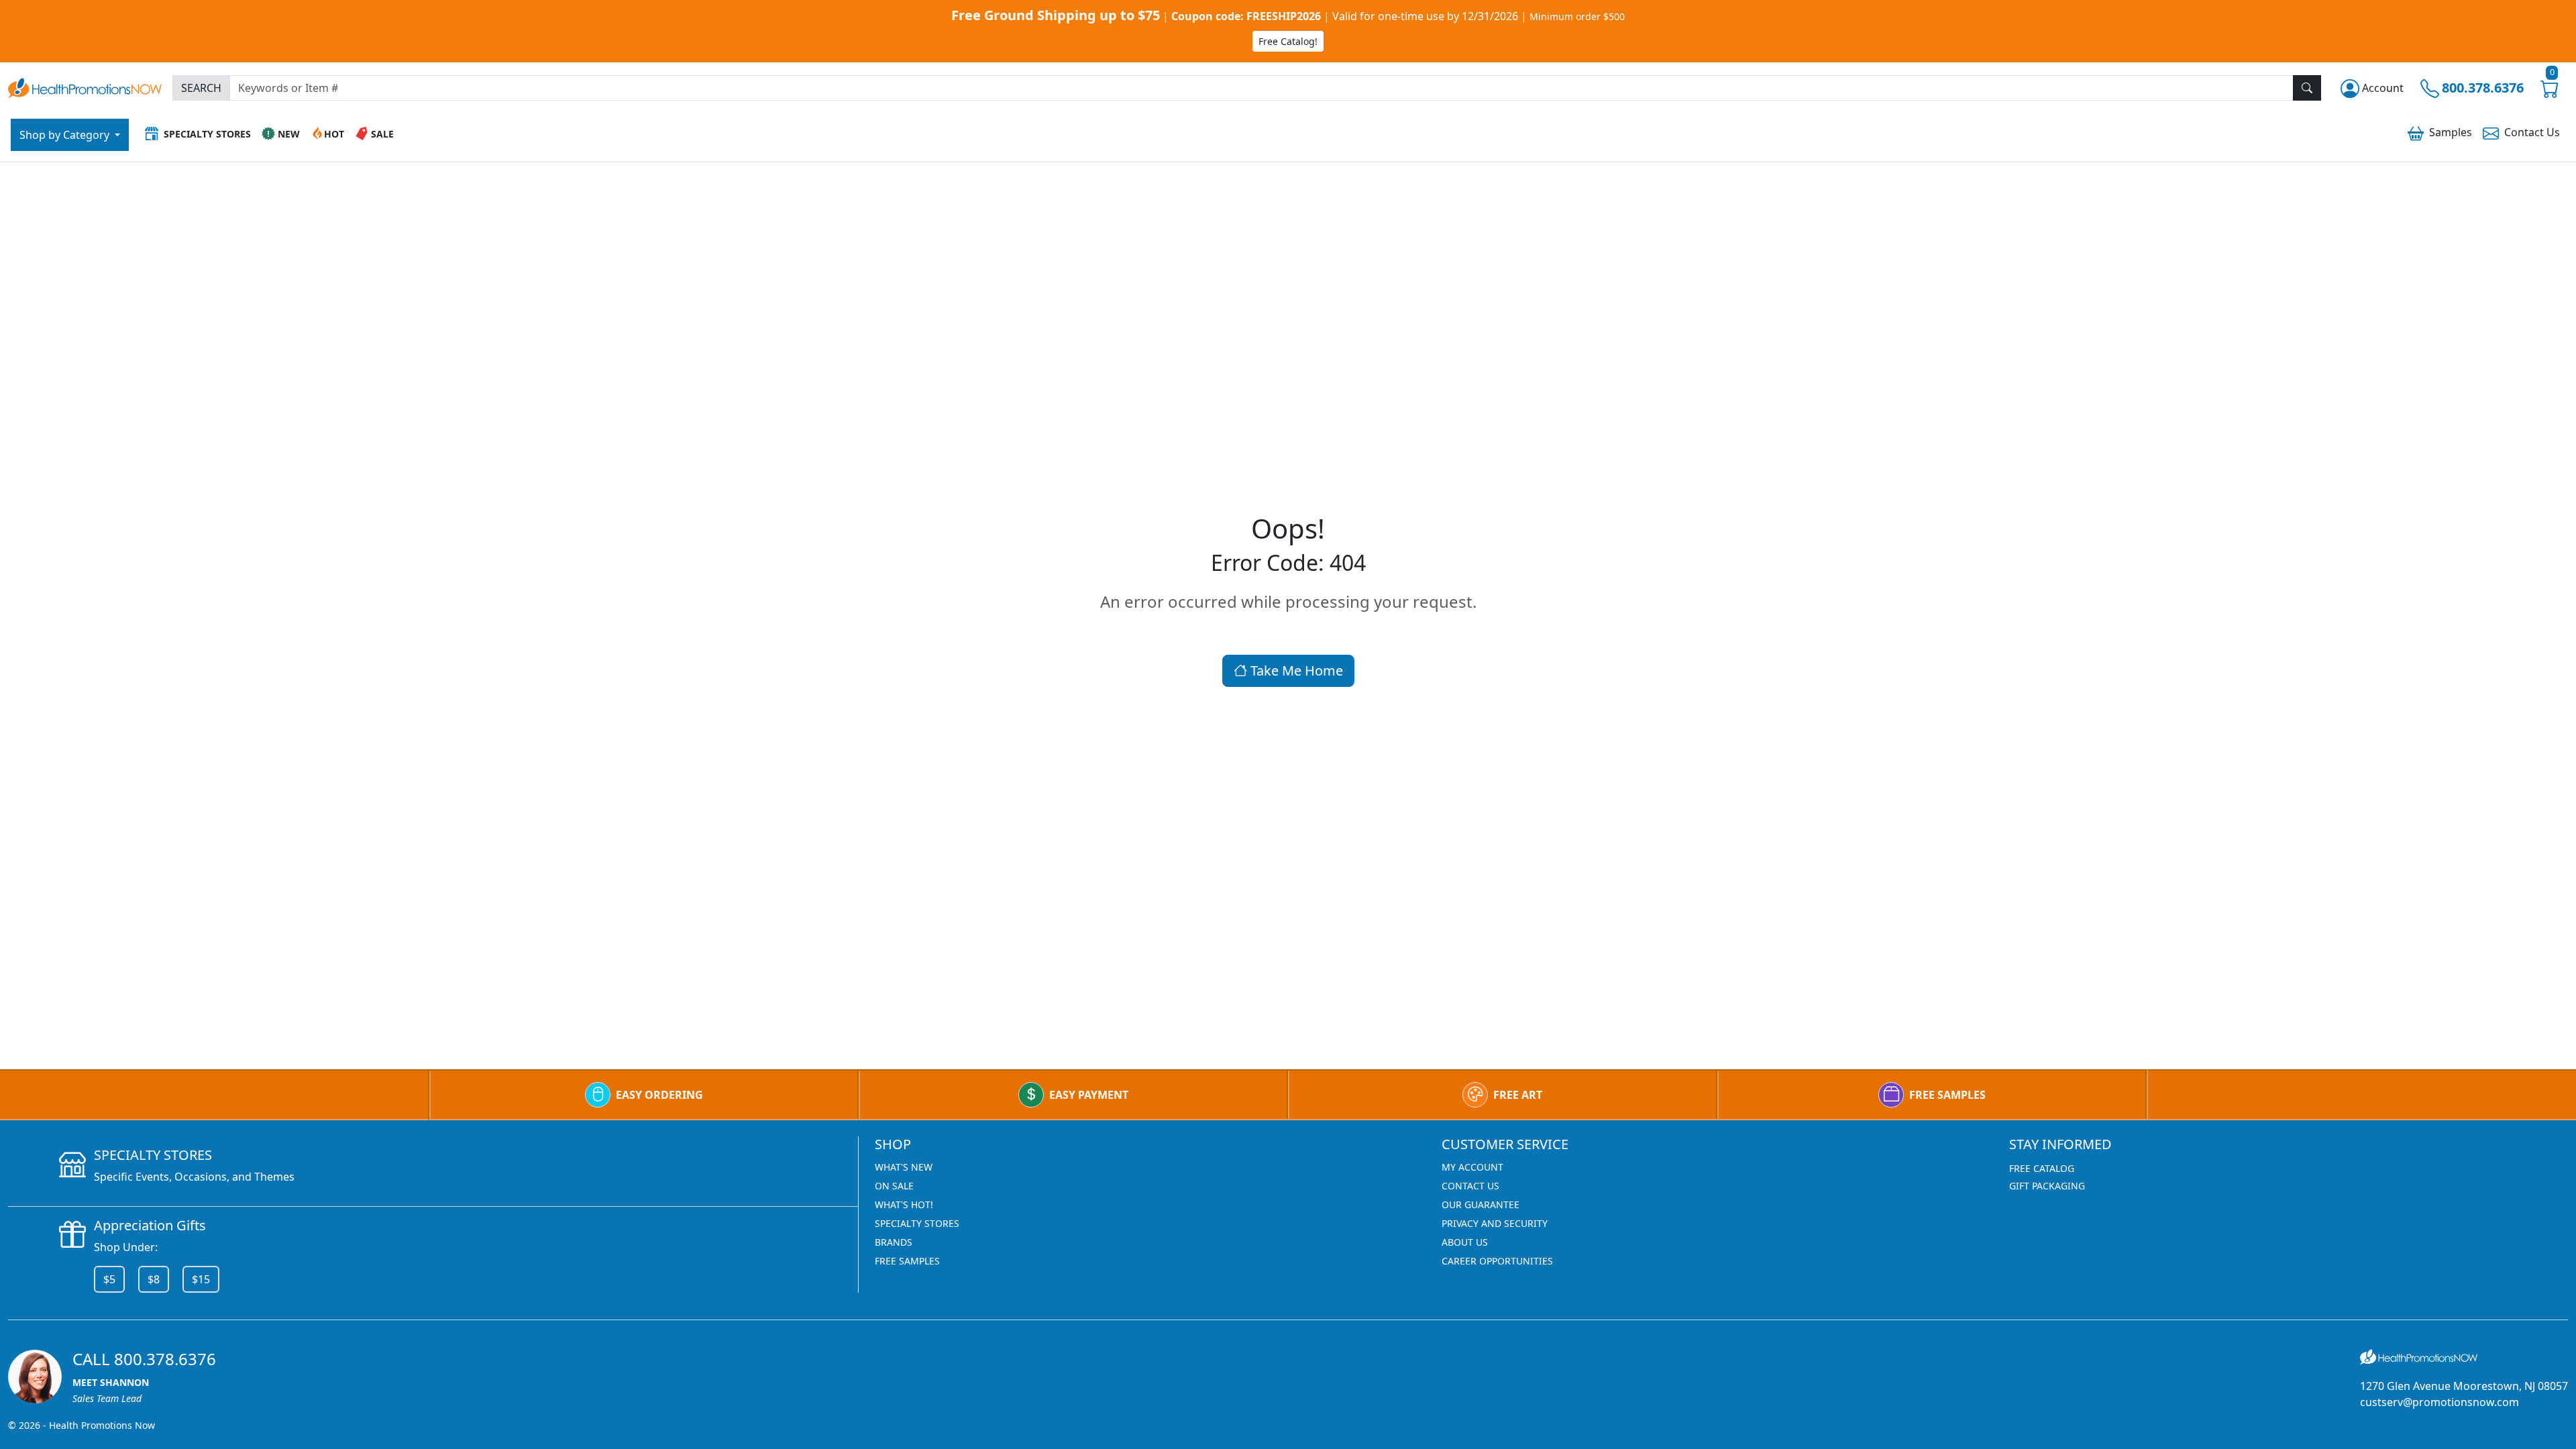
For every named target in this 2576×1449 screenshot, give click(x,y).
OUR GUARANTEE (1481, 1204)
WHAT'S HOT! (904, 1204)
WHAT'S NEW (904, 1167)
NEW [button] (289, 134)
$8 (154, 1279)
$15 (201, 1279)
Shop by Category (66, 135)
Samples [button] (2451, 132)
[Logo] (85, 86)
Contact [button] (2532, 132)
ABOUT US (1465, 1242)
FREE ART (1518, 1095)
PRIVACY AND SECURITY (1495, 1223)
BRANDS (894, 1242)
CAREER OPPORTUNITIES (1497, 1261)
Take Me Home (1295, 670)
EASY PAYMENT (1089, 1095)
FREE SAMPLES (1947, 1095)
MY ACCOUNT (1472, 1167)
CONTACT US (1470, 1186)
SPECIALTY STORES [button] (207, 134)
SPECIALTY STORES (917, 1223)
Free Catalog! (1288, 41)
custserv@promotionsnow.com (2439, 1402)
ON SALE (894, 1186)
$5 (109, 1279)
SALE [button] (382, 134)
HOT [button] (334, 134)
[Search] (2307, 88)
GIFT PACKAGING (2047, 1186)
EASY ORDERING (659, 1095)
